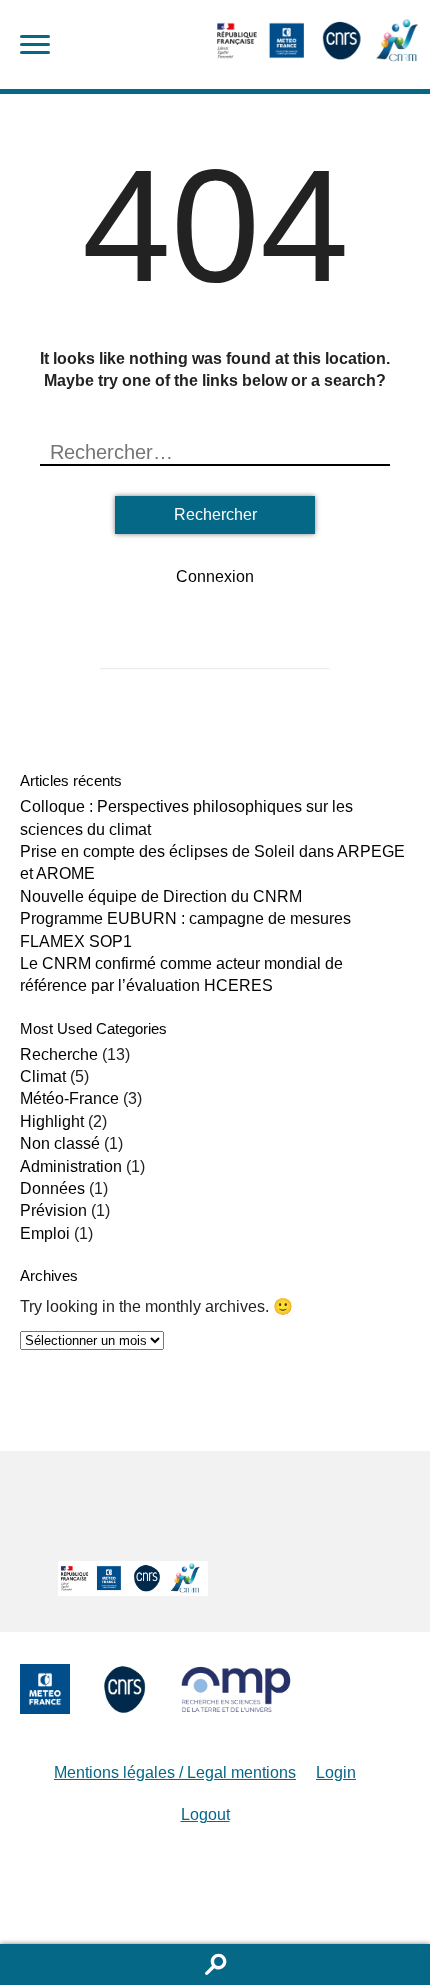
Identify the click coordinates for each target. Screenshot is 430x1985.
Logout (205, 1814)
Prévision (53, 1210)
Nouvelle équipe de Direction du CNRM (161, 896)
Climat (43, 1076)
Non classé (60, 1143)
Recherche (59, 1054)
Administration (71, 1166)
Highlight (52, 1121)
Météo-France (69, 1098)
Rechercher (215, 1964)
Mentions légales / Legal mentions (175, 1772)
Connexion (215, 576)
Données (52, 1188)
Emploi (45, 1233)
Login (336, 1772)
